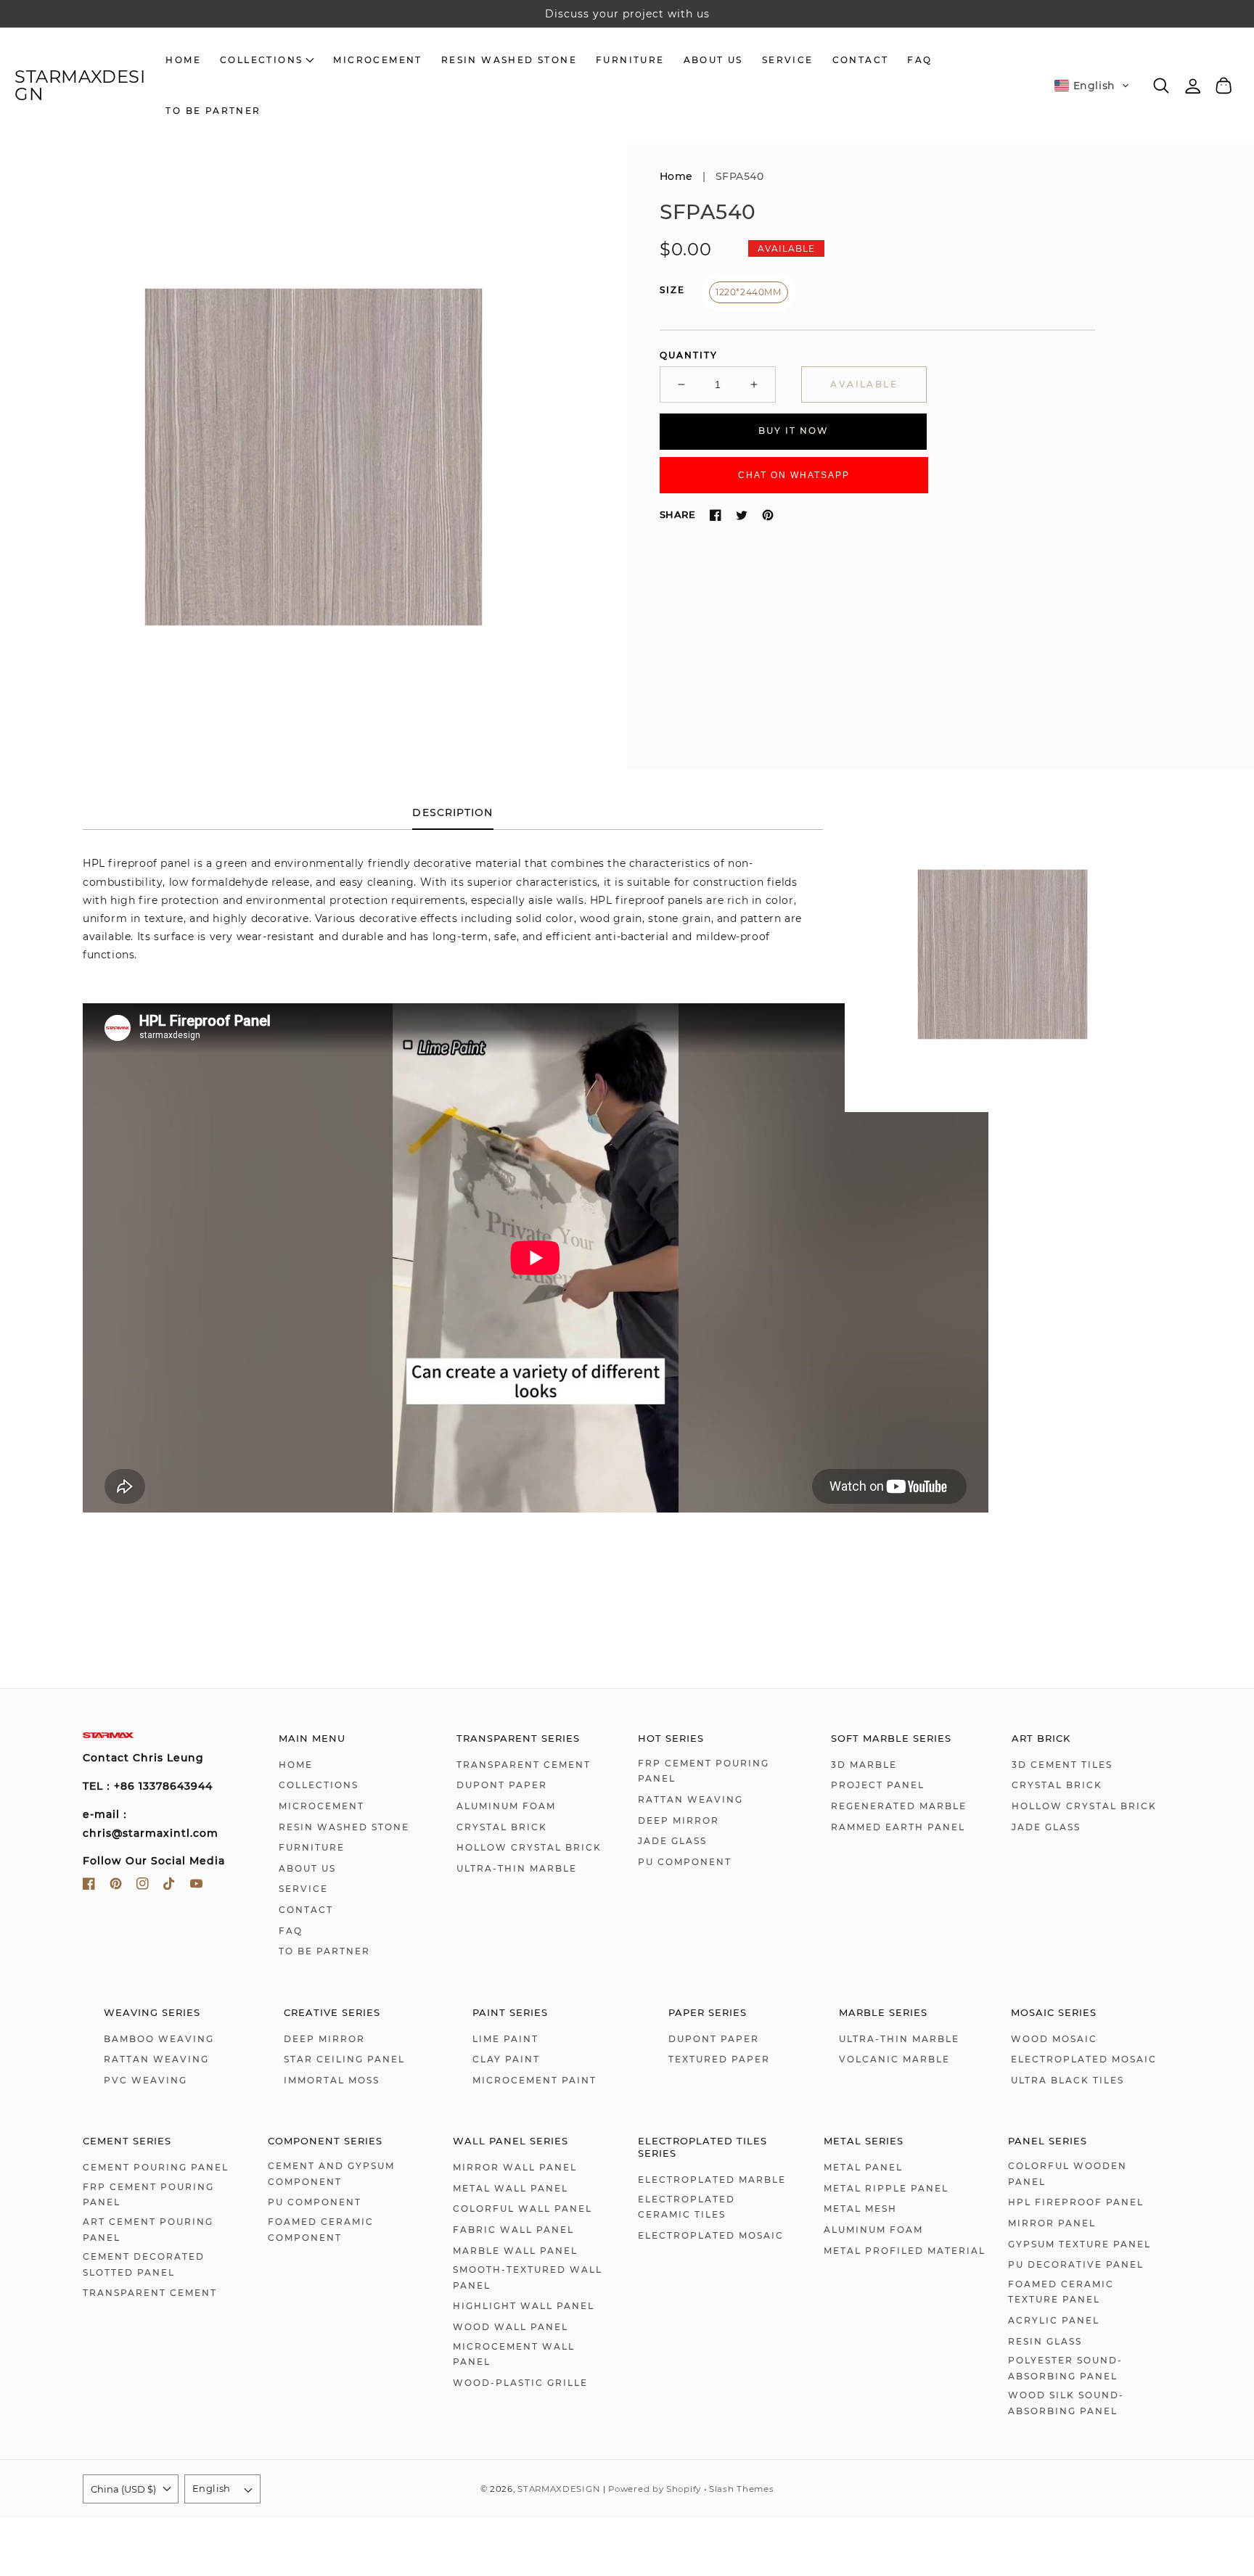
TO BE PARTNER (324, 1951)
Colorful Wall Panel (522, 2209)
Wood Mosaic (1054, 2039)
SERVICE (303, 1889)
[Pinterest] (768, 515)
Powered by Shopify (655, 2489)
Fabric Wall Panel (513, 2230)
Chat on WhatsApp (794, 475)
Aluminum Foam (506, 1806)
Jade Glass (672, 1841)
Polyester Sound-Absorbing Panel (1065, 2368)
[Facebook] (716, 515)
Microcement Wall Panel (514, 2354)
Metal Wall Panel (511, 2188)
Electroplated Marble (712, 2180)
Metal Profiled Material (905, 2251)
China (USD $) (123, 2489)
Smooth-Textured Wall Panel (528, 2277)
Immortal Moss (332, 2080)
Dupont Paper (502, 1785)
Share (677, 514)
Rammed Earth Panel (898, 1827)
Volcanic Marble (894, 2059)
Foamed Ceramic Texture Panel (1061, 2292)
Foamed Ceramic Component (321, 2230)
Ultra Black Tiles (1067, 2080)
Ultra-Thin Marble (517, 1868)
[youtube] (196, 1886)
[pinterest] (116, 1886)
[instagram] (143, 1886)
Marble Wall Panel (515, 2251)
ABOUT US (307, 1868)
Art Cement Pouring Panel (148, 2230)
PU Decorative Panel (1076, 2264)
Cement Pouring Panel (156, 2167)
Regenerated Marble (899, 1806)
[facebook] (89, 1886)
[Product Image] (313, 457)
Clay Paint (506, 2059)
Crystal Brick (502, 1827)
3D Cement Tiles (1062, 1765)
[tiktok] (169, 1886)
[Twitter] (742, 515)
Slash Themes (741, 2489)
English (212, 2488)
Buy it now (794, 431)
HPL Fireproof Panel (1076, 2202)
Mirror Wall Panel (515, 2167)
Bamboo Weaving (159, 2039)
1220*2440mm (749, 292)
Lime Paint (505, 2039)
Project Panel (878, 1785)
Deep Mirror (679, 1820)
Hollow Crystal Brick (529, 1847)
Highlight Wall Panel (524, 2306)
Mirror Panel (1052, 2223)
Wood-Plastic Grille (520, 2383)
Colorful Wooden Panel (1067, 2174)
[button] (1092, 86)
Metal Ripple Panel (886, 2188)
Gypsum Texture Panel (1079, 2244)
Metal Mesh (860, 2209)
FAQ (291, 1931)
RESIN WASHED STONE (344, 1827)
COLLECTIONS (319, 1785)
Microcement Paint (534, 2080)
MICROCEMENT (321, 1806)
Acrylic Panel (1054, 2320)
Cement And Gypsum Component (331, 2174)
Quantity (689, 355)
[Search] (1161, 86)
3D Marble (864, 1765)
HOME (296, 1765)
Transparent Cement (524, 1765)
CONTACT (306, 1910)
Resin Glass (1045, 2341)
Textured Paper (719, 2059)
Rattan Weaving (690, 1799)
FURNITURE (312, 1847)
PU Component (685, 1862)
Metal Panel (863, 2167)
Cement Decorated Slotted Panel (144, 2264)
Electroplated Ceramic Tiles (687, 2207)
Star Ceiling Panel (344, 2059)
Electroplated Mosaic (1084, 2059)
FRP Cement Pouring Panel (704, 1771)
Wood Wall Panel (511, 2327)
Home (676, 176)
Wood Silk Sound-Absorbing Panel (1066, 2403)
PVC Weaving (146, 2080)
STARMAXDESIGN (558, 2489)
